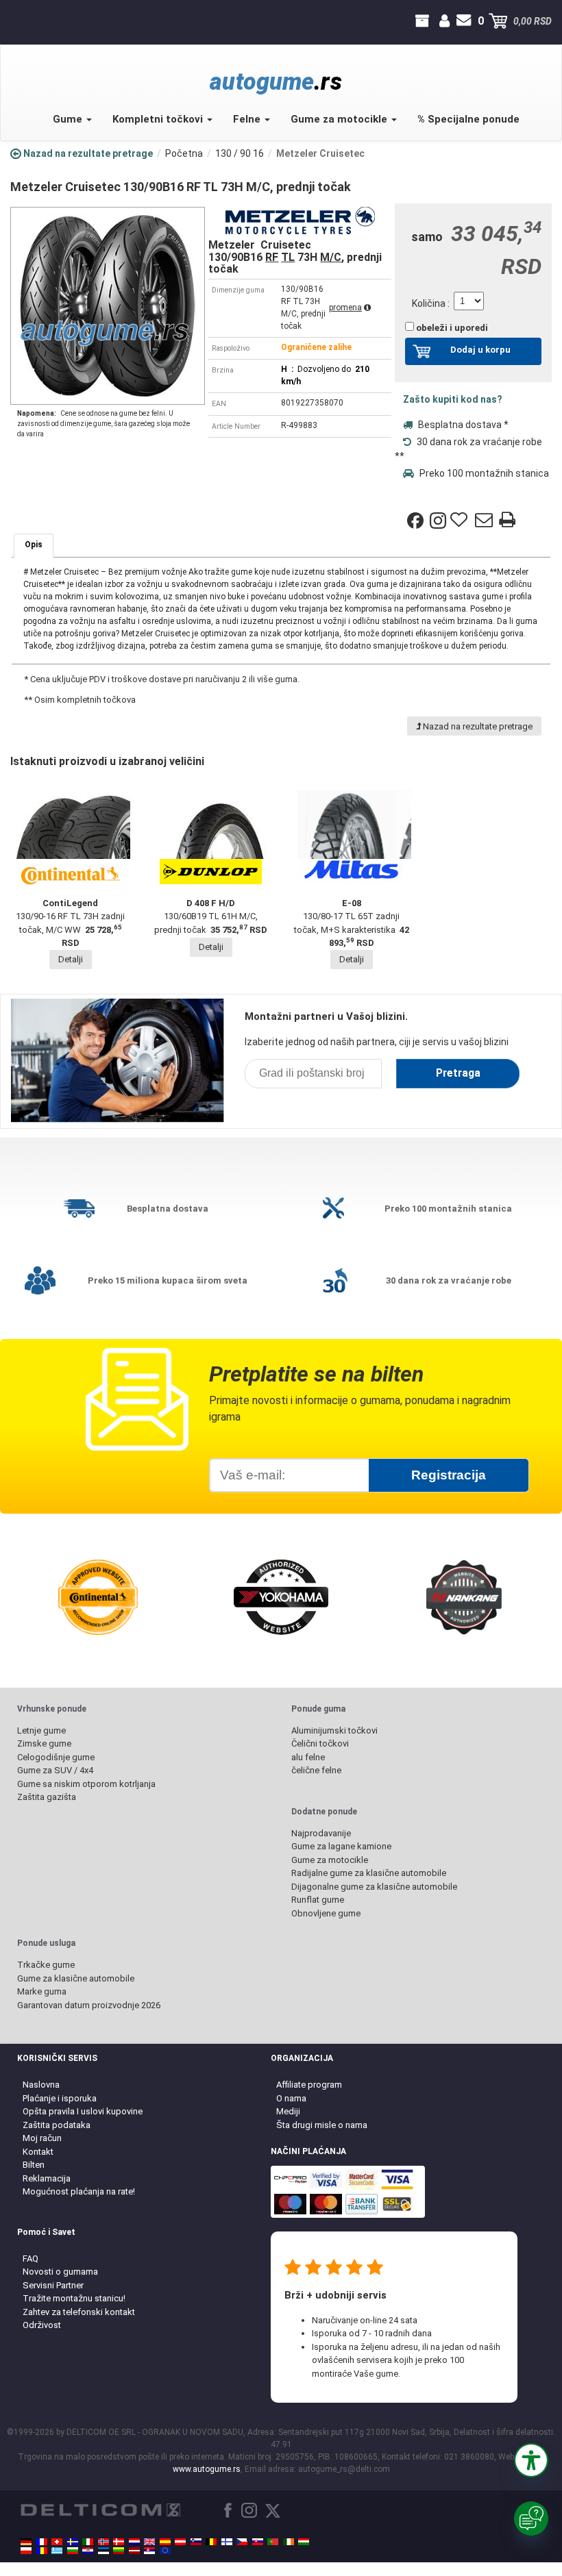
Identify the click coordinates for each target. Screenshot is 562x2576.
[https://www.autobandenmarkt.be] (211, 2542)
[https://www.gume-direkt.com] (196, 2542)
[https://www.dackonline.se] (73, 2542)
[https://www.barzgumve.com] (73, 2551)
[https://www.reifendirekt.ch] (57, 2542)
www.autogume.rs (207, 2469)
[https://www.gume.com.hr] (88, 2551)
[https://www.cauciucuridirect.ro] (42, 2551)
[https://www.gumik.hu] (304, 2542)
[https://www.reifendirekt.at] (180, 2542)
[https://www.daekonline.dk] (119, 2542)
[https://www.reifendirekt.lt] (119, 2551)
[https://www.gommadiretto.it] (88, 2542)
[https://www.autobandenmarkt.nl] (134, 2542)
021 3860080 (12, 21)
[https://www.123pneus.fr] (42, 2542)
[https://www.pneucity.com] (273, 2542)
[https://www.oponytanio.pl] (26, 2551)
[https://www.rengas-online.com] (227, 2542)
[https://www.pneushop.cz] (242, 2542)
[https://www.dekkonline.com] (103, 2542)
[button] (531, 2460)
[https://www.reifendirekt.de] (26, 2542)
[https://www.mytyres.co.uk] (149, 2542)
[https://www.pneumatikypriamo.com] (258, 2542)
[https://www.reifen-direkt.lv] (134, 2551)
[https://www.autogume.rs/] (149, 2551)
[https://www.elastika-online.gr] (57, 2551)
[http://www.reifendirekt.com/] (165, 2551)
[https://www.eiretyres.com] (289, 2542)
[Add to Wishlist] (461, 521)
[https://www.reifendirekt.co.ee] (103, 2551)
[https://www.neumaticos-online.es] (165, 2542)
